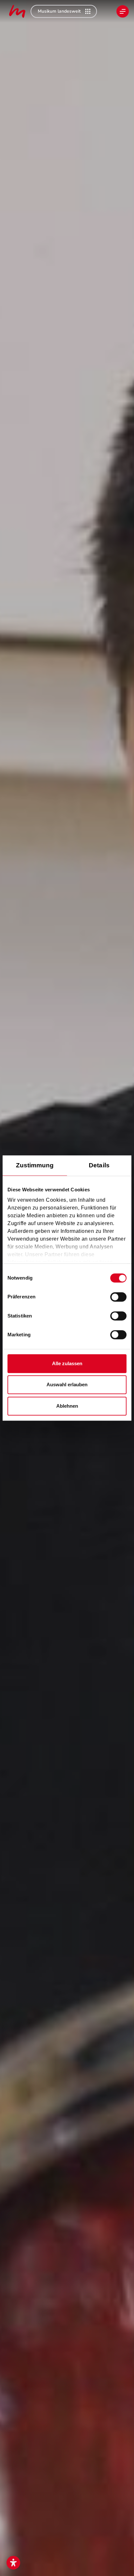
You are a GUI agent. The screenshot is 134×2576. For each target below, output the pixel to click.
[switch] (118, 1297)
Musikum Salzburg (17, 11)
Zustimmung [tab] (35, 1165)
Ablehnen (67, 1406)
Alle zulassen (67, 1363)
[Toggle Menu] (123, 11)
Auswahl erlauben (67, 1384)
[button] (13, 2563)
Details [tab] (99, 1165)
